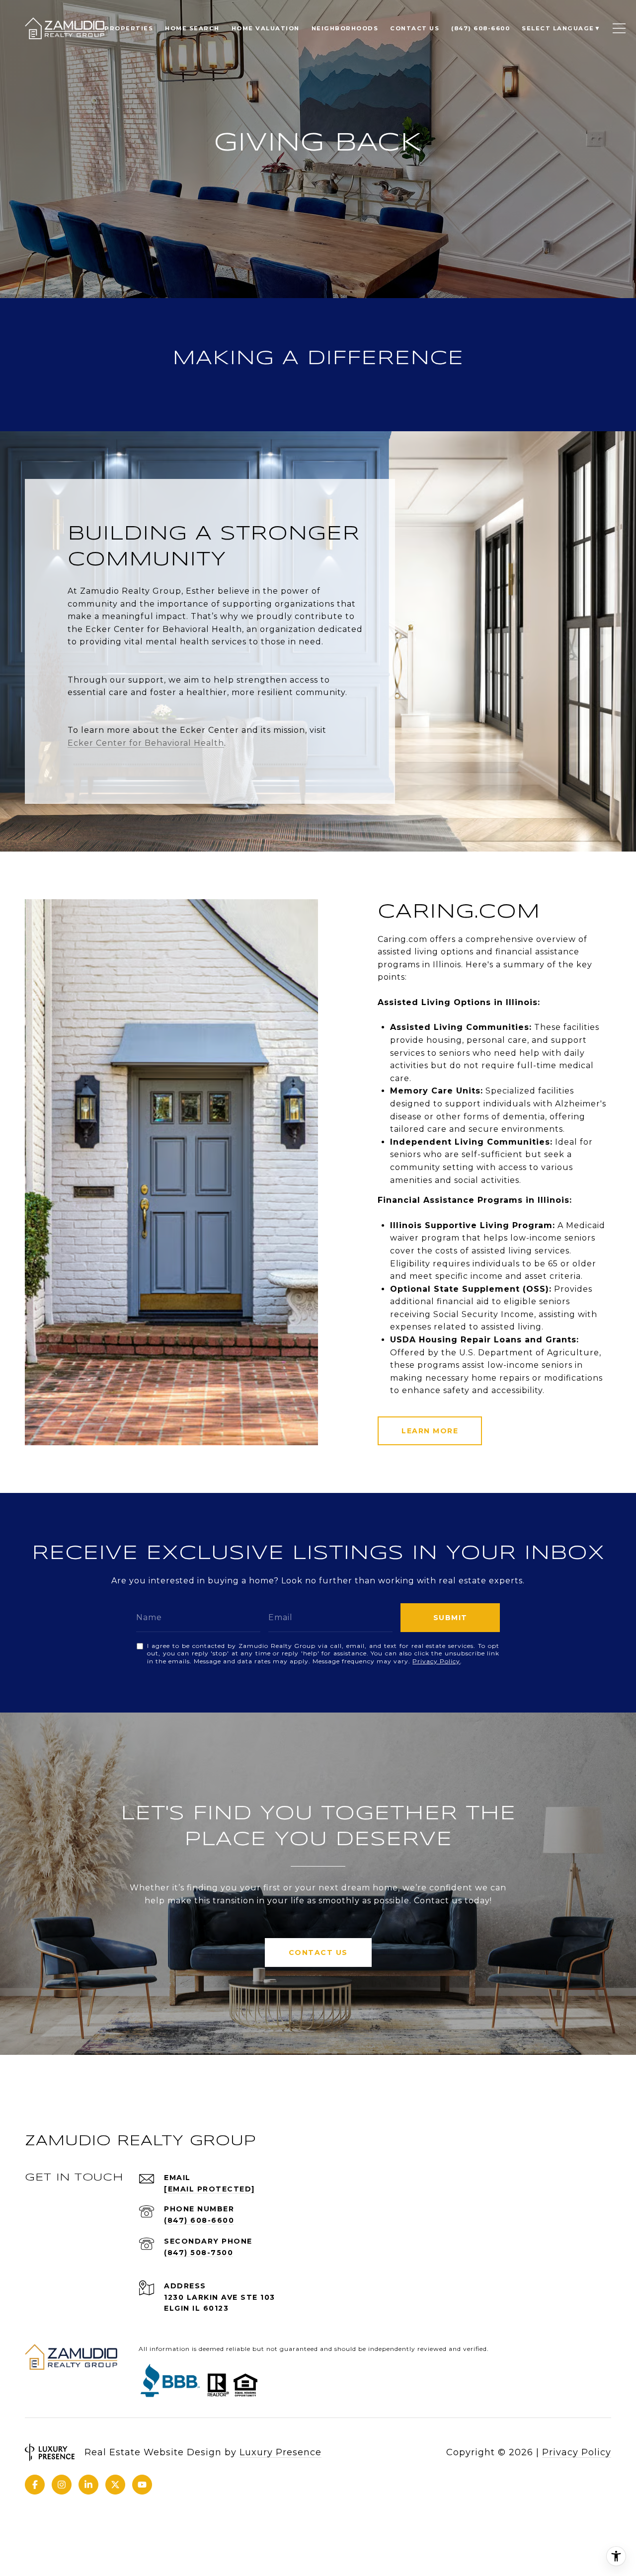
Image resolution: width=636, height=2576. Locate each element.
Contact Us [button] (318, 1952)
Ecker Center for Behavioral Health (146, 743)
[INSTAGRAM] (62, 2485)
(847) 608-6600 (199, 2220)
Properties (129, 28)
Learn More (430, 1431)
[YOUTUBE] (142, 2485)
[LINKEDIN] (88, 2485)
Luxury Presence (280, 2452)
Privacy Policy (436, 1661)
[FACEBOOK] (35, 2485)
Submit (450, 1618)
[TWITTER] (115, 2485)
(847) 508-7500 (199, 2253)
